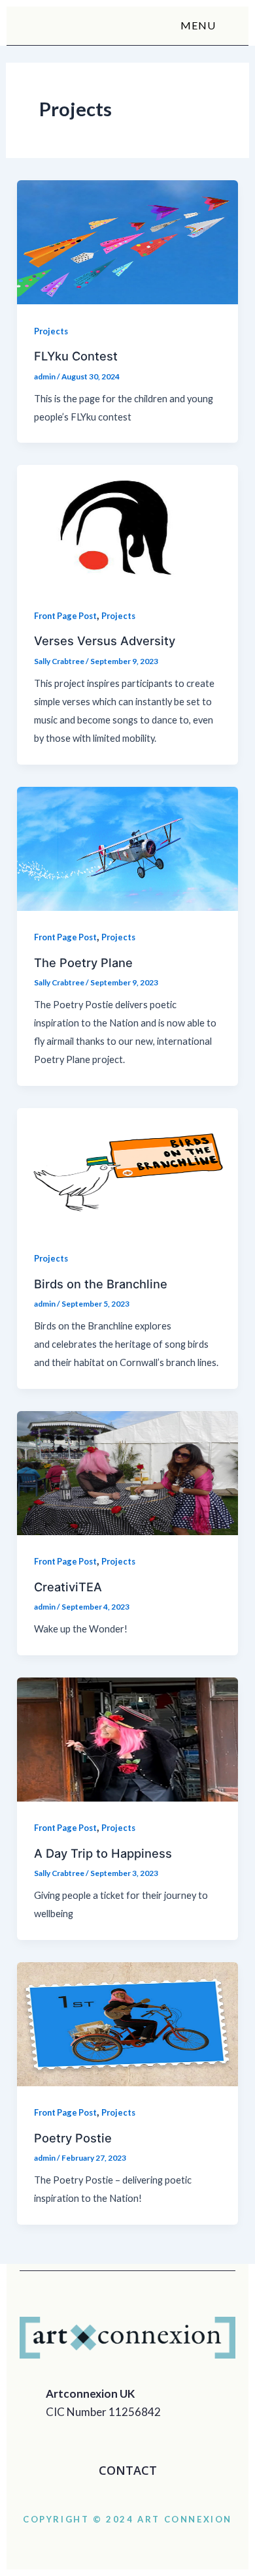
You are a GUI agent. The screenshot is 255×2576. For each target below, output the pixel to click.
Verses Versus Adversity (105, 641)
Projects (51, 331)
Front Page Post (65, 616)
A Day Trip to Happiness (103, 1853)
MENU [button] (198, 25)
